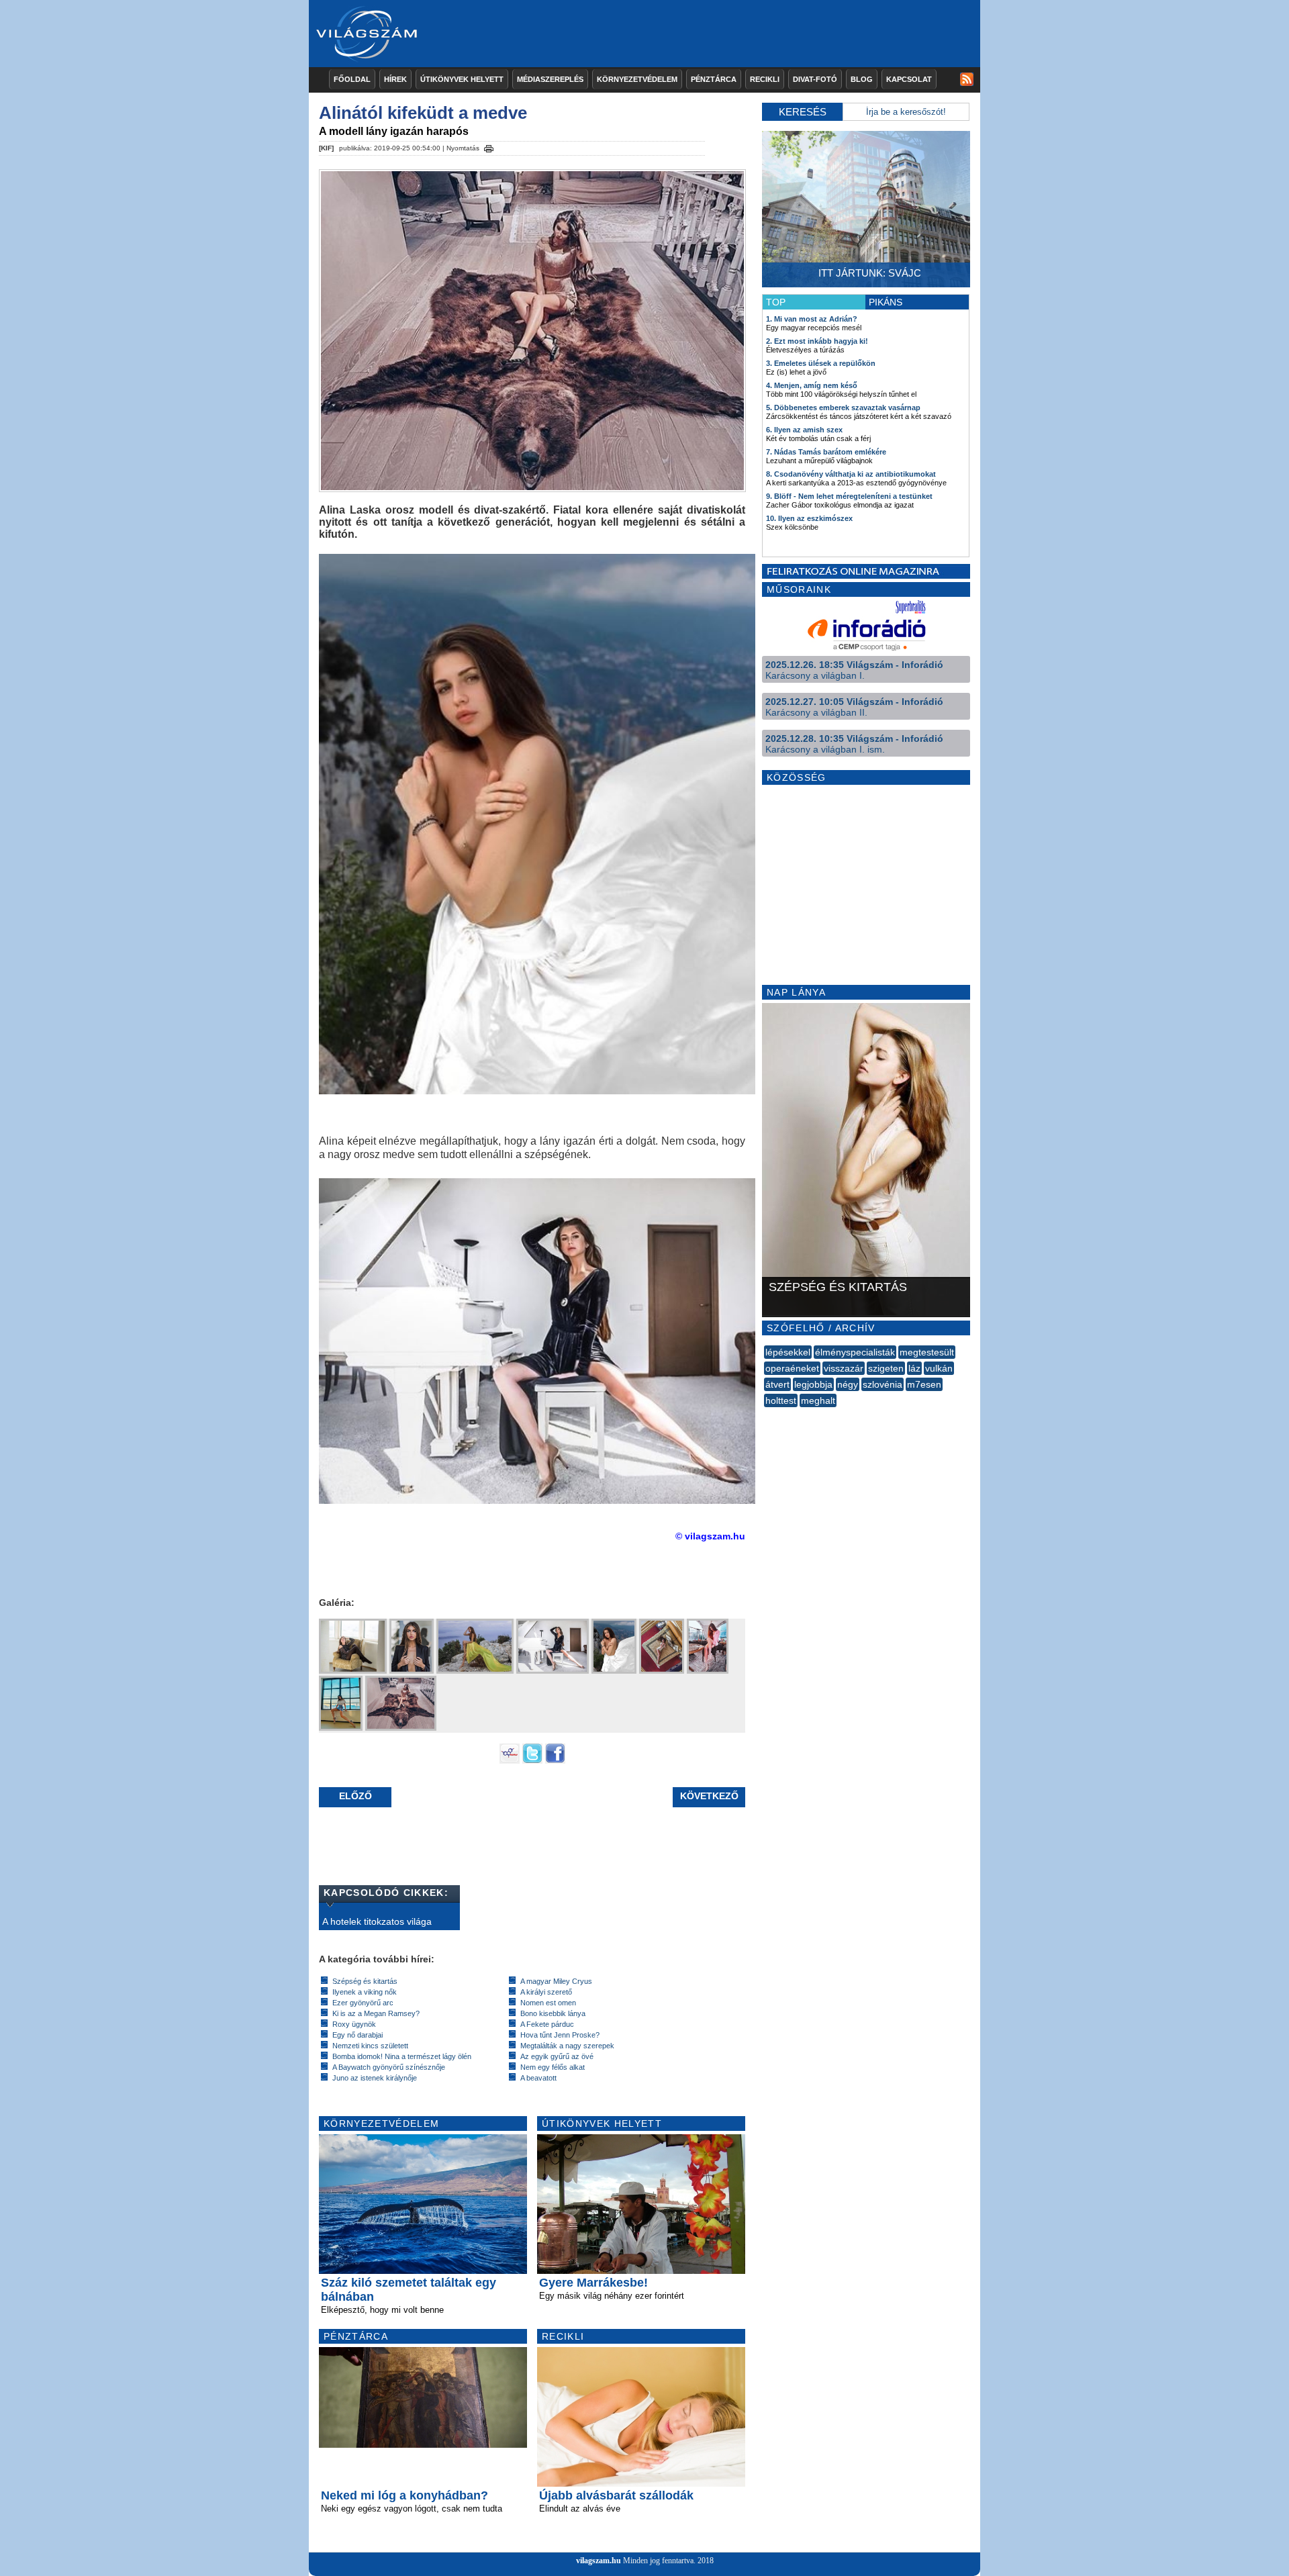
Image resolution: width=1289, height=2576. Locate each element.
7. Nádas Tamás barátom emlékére (826, 452)
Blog (862, 79)
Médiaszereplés (550, 79)
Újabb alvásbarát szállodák (616, 2495)
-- (765, 1415)
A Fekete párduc (547, 2024)
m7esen (924, 1384)
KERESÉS (803, 112)
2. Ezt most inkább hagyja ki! (817, 341)
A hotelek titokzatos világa (377, 1921)
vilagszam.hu (599, 2561)
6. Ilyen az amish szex (804, 430)
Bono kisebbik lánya (553, 2013)
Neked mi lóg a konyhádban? (404, 2495)
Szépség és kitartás (365, 1981)
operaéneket (792, 1368)
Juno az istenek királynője (375, 2078)
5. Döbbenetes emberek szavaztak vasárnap (843, 408)
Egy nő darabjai (357, 2035)
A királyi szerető (546, 1992)
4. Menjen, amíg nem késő (812, 385)
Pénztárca (714, 79)
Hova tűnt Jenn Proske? (560, 2035)
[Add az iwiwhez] (510, 1760)
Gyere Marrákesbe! (593, 2283)
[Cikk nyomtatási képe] (489, 146)
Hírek (395, 79)
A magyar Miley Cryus (556, 1981)
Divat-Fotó (815, 79)
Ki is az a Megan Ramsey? (376, 2013)
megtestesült (927, 1352)
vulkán (939, 1368)
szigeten (886, 1368)
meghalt (818, 1400)
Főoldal (352, 79)
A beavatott (538, 2078)
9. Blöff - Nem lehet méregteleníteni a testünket (849, 496)
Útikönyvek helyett (462, 79)
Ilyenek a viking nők (365, 1992)
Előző (355, 1796)
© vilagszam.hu (710, 1536)
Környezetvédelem (637, 79)
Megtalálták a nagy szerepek (567, 2046)
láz (914, 1368)
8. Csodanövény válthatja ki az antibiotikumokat (851, 474)
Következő (709, 1796)
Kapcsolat (909, 79)
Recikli (765, 79)
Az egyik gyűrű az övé (557, 2056)
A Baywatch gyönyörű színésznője (389, 2067)
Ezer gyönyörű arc (363, 2003)
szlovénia (882, 1384)
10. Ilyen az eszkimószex (809, 518)
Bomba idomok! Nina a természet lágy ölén (402, 2056)
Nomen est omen (548, 2003)
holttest (781, 1400)
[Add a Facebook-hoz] (555, 1760)
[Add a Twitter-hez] (532, 1760)
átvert (777, 1384)
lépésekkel (788, 1352)
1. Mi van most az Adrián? (812, 319)
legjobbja (813, 1384)
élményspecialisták (855, 1352)
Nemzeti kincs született (370, 2046)
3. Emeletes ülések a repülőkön (821, 363)
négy (848, 1384)
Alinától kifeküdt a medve (423, 113)
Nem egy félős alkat (553, 2067)
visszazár (844, 1368)
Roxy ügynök (354, 2024)
